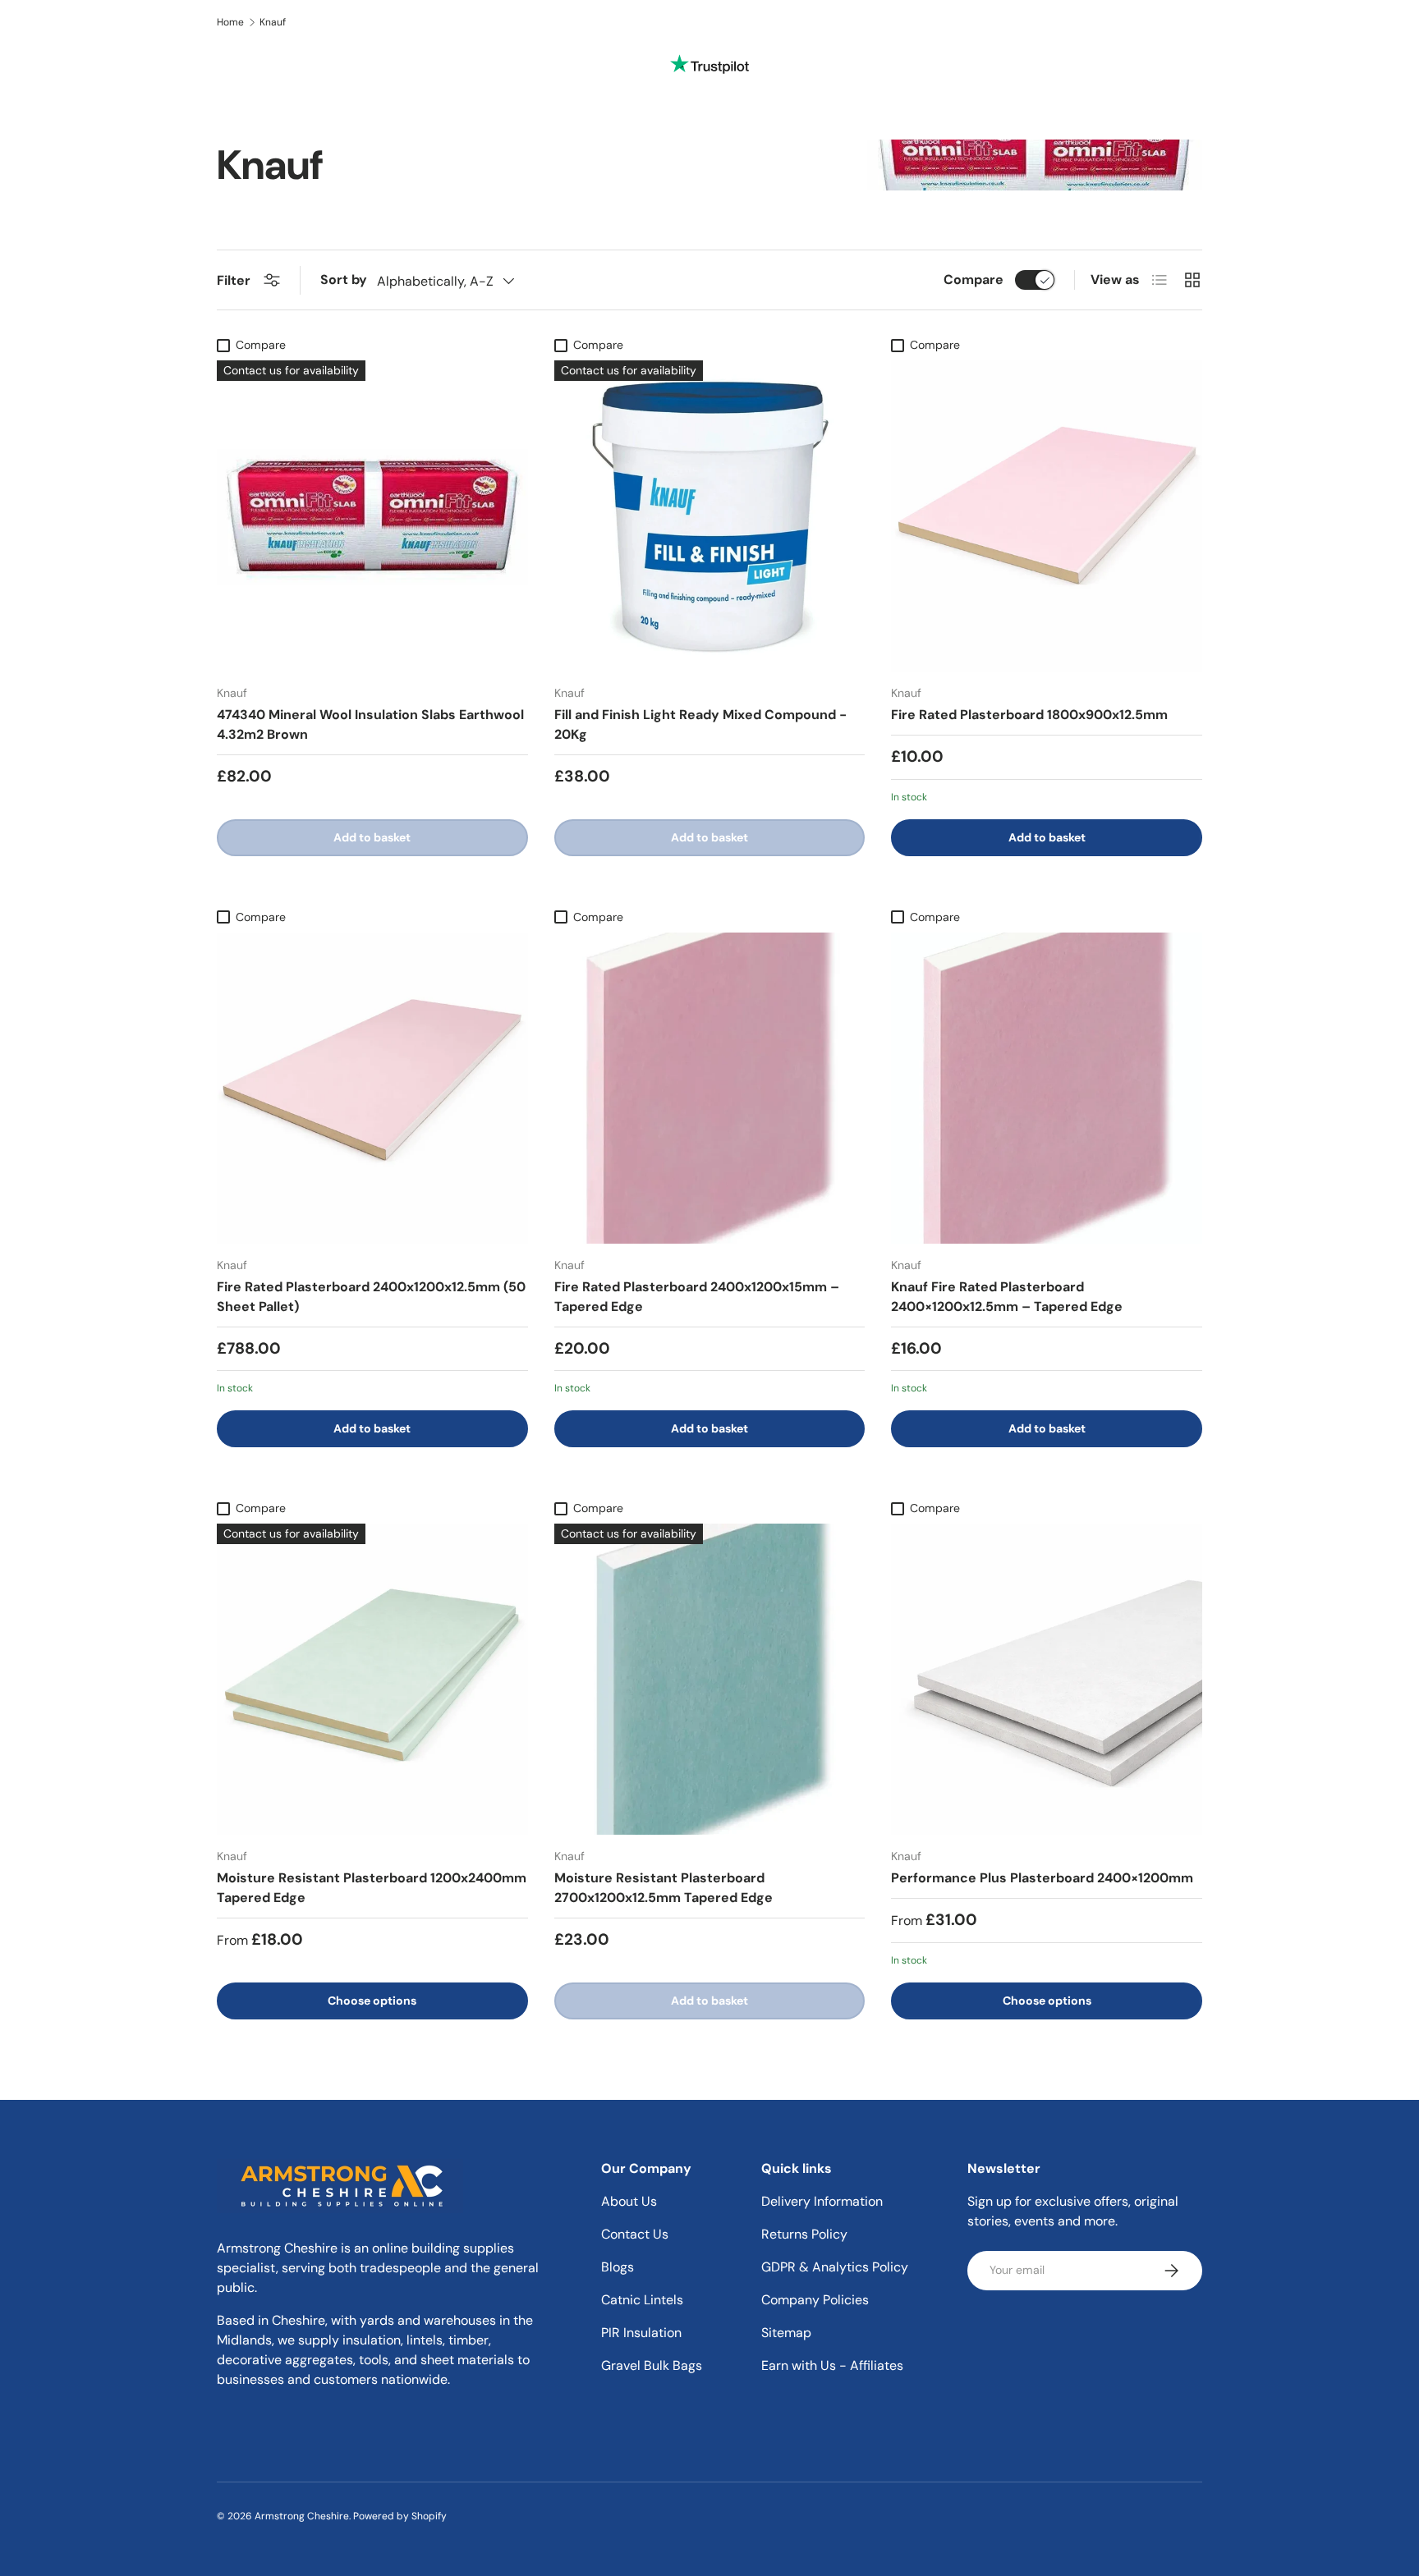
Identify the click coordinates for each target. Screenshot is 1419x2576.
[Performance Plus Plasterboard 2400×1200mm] (1047, 1679)
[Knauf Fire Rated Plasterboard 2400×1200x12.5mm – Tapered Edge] (1047, 1088)
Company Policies (815, 2300)
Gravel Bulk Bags (652, 2365)
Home (230, 22)
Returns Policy (804, 2234)
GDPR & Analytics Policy (835, 2267)
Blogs (618, 2267)
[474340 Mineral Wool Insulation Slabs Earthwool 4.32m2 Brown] (372, 516)
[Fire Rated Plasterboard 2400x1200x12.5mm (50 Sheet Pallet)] (372, 1088)
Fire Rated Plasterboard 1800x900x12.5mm (1029, 715)
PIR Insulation (641, 2333)
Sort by (344, 280)
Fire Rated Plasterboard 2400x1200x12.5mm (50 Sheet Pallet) (371, 1297)
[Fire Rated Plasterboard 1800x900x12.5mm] (1047, 516)
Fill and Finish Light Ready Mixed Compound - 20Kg (700, 724)
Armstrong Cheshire (302, 2516)
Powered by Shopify (400, 2516)
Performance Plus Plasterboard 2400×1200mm (1042, 1878)
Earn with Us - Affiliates (832, 2365)
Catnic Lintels (642, 2300)
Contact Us (635, 2234)
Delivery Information (822, 2201)
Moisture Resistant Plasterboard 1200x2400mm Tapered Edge (372, 1888)
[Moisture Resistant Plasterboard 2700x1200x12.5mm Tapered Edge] (710, 1679)
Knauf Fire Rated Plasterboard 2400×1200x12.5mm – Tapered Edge (1007, 1297)
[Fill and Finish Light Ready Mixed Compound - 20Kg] (710, 516)
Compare (974, 280)
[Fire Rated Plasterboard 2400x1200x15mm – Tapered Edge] (710, 1088)
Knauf (273, 22)
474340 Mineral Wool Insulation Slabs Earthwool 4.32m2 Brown (370, 724)
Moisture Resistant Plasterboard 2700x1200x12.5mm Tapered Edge (664, 1888)
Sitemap (786, 2333)
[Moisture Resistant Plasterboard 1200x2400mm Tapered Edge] (372, 1679)
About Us (629, 2201)
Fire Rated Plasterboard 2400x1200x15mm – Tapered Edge (697, 1297)
